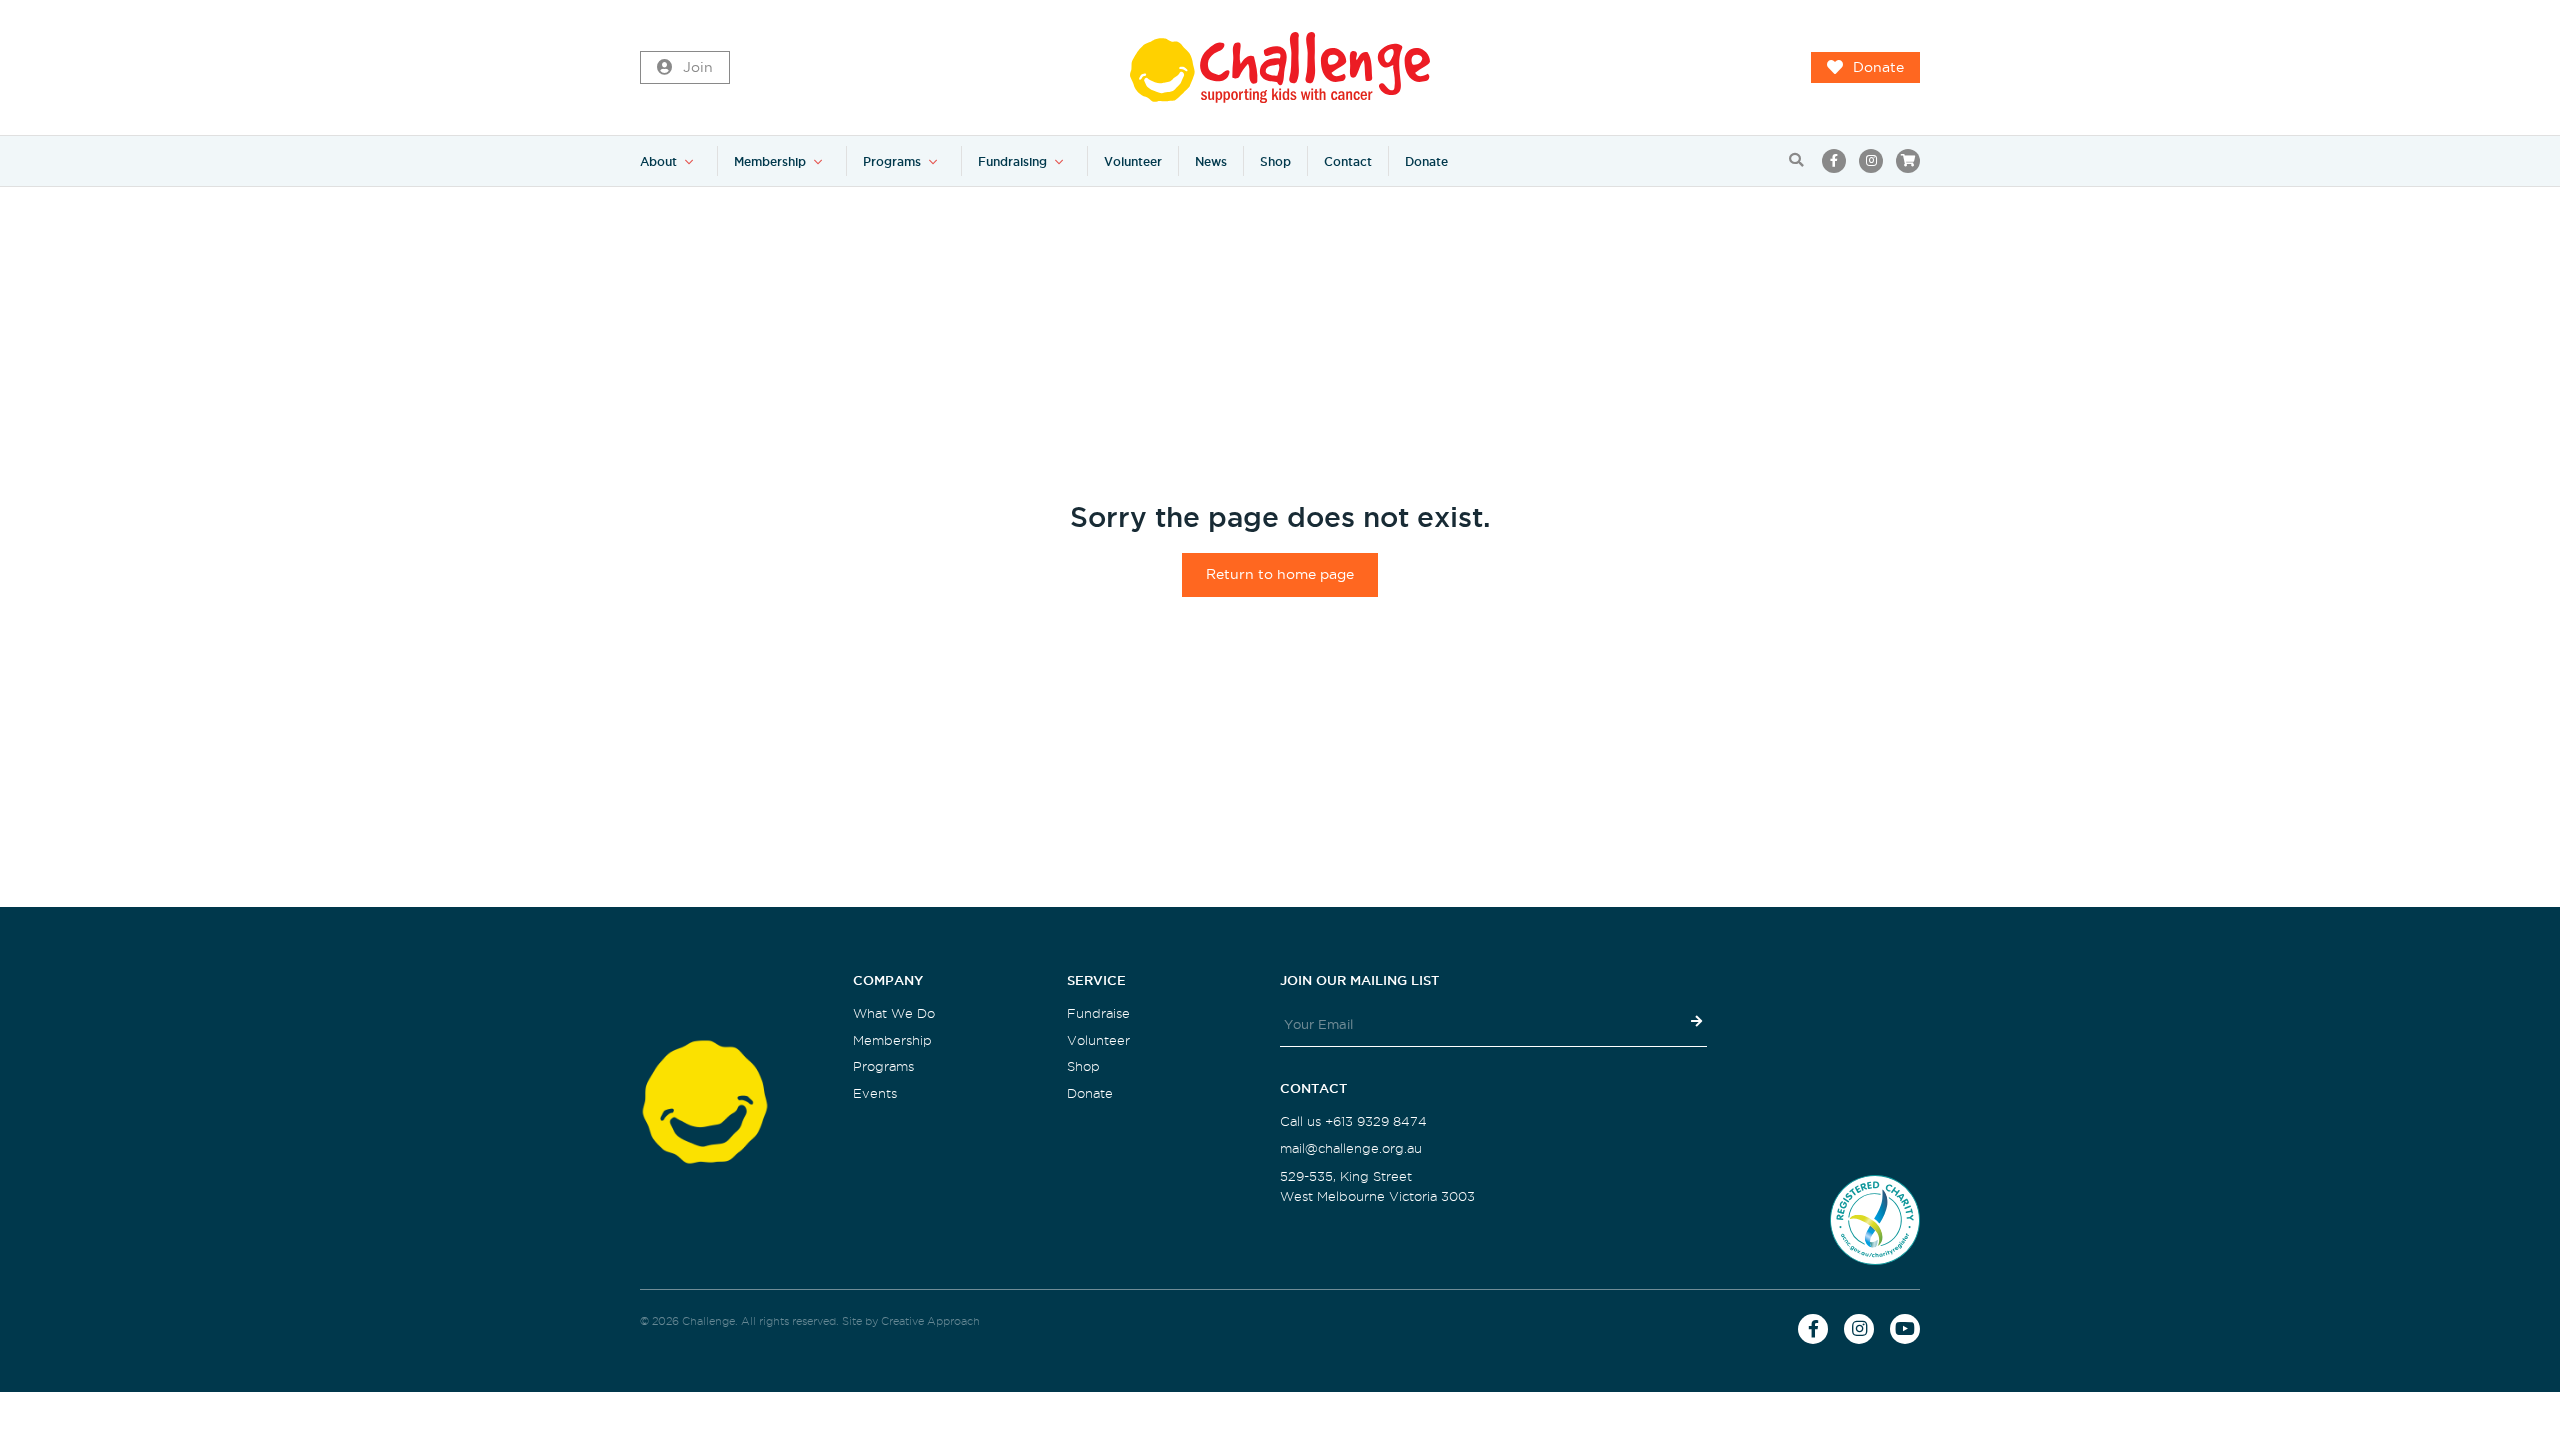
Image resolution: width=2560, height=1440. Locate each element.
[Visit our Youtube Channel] (1905, 1329)
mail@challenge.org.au (1351, 1148)
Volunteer (1133, 161)
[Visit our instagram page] (1871, 161)
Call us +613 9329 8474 (1353, 1121)
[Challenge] (1280, 67)
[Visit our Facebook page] (1834, 161)
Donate (1878, 67)
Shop (1275, 161)
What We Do (894, 1013)
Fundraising (1012, 161)
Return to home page (1280, 574)
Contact (1348, 161)
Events (875, 1093)
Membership (770, 161)
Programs (892, 161)
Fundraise (1098, 1013)
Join (698, 67)
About (658, 161)
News (1211, 161)
